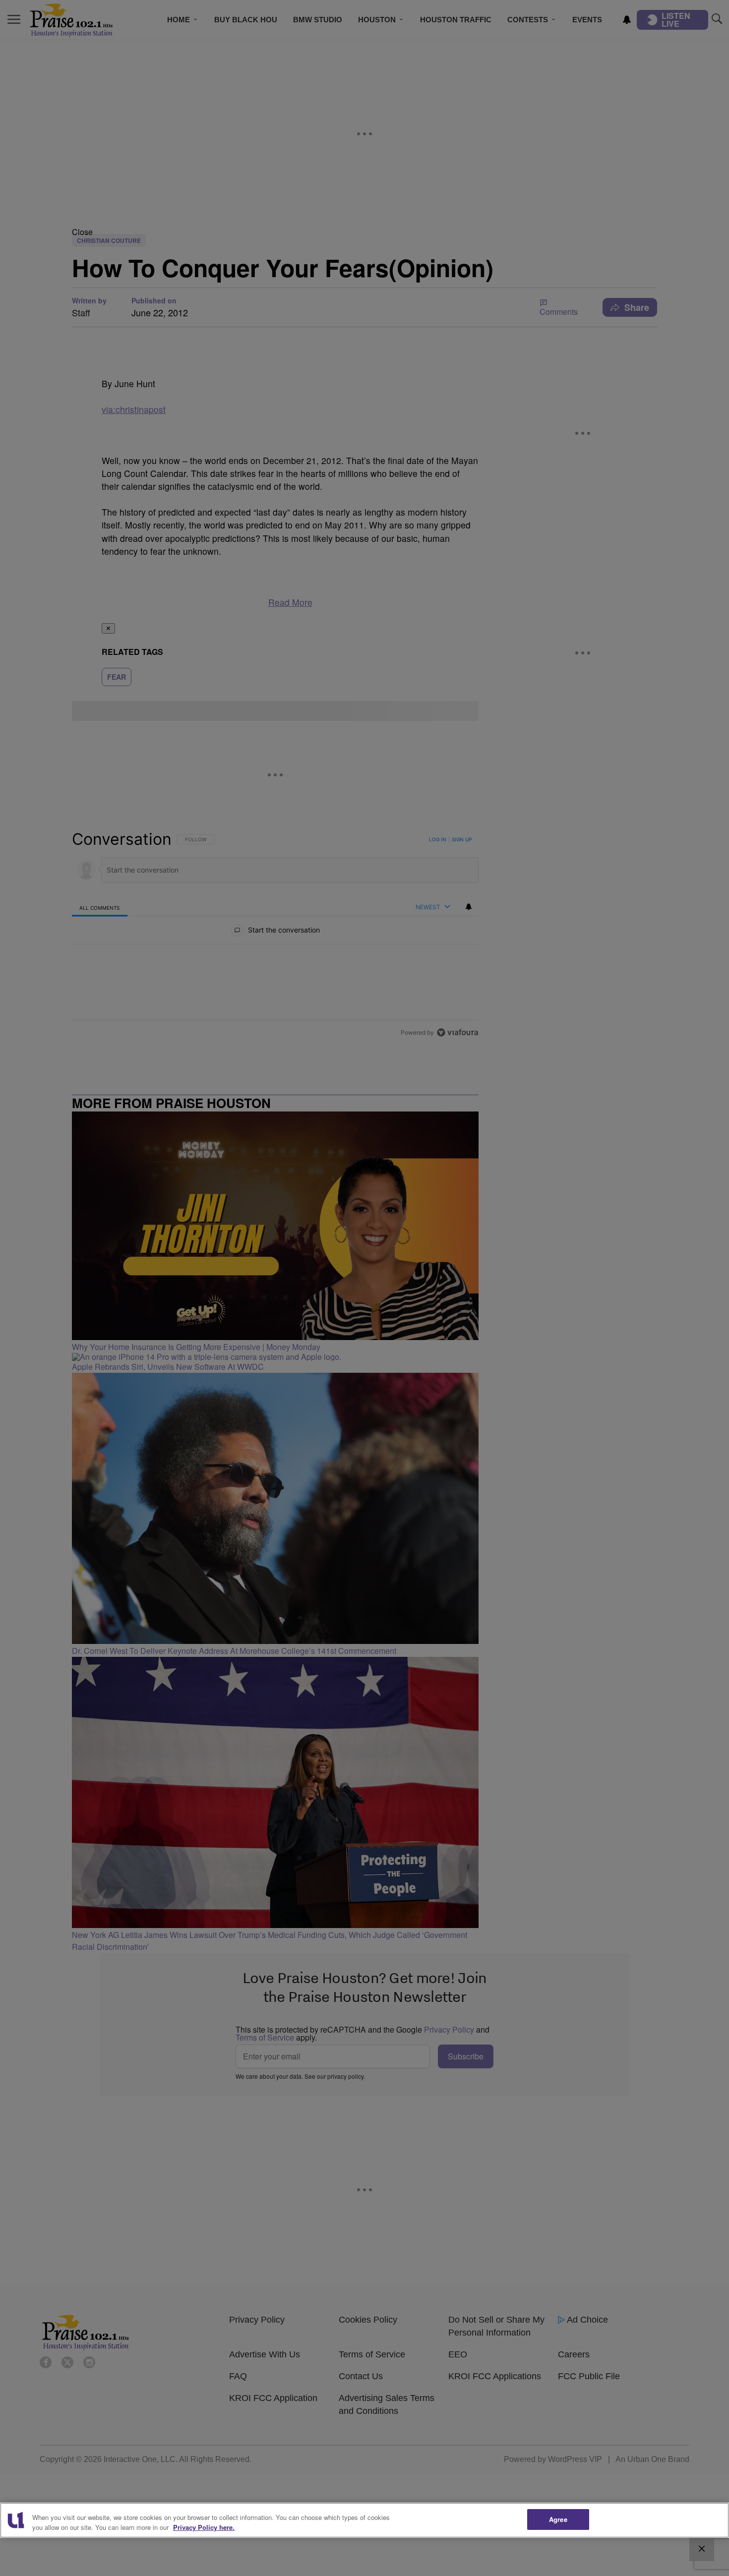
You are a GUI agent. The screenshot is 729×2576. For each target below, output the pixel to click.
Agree (558, 2519)
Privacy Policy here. (204, 2527)
